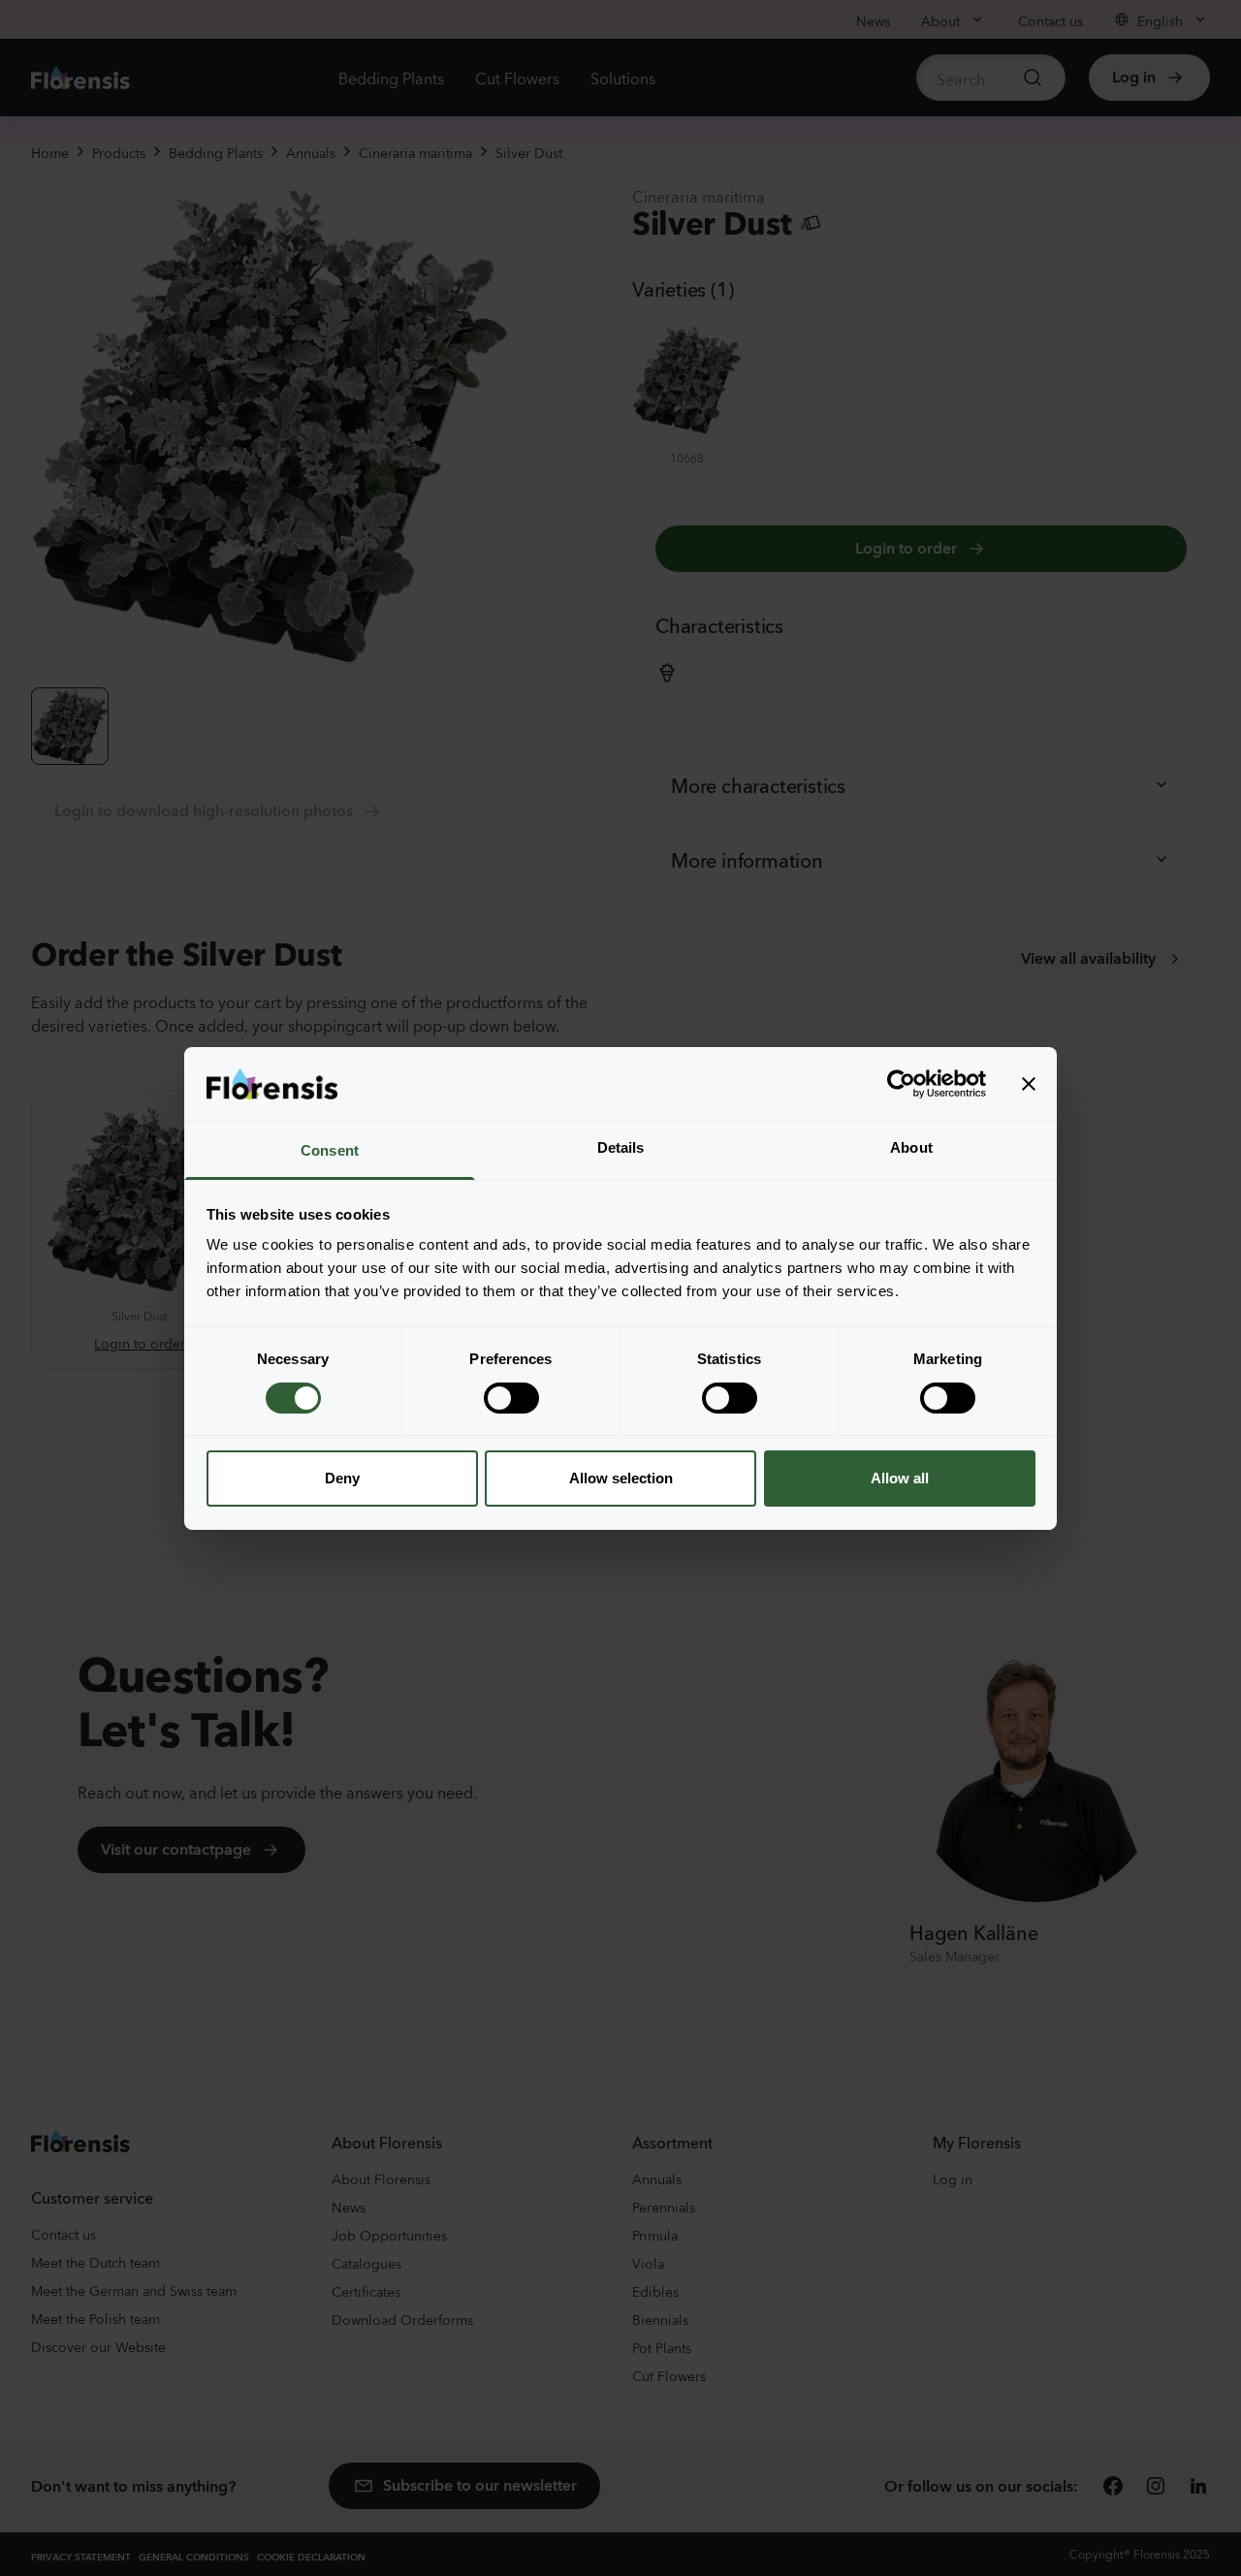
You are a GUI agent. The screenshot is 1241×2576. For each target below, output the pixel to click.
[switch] (511, 1398)
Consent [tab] (330, 1150)
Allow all (900, 1478)
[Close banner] (1029, 1084)
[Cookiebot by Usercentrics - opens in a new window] (901, 1084)
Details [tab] (621, 1147)
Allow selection (621, 1478)
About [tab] (911, 1147)
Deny (342, 1478)
